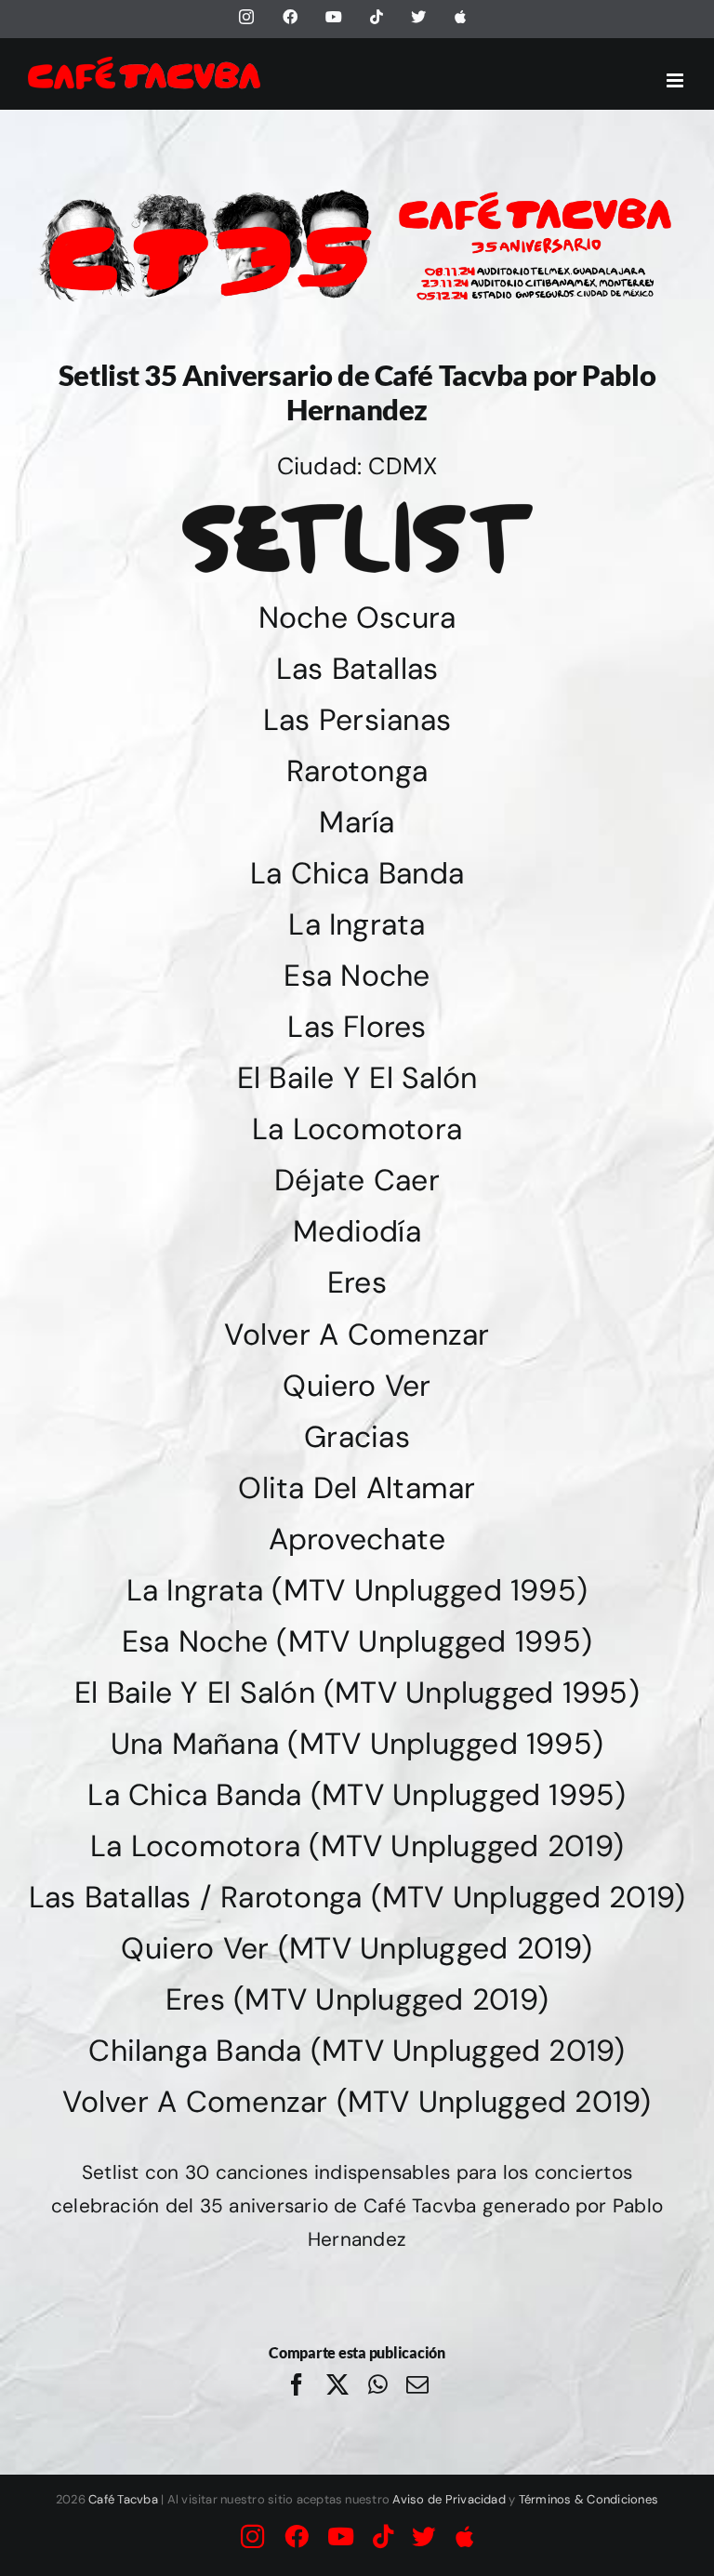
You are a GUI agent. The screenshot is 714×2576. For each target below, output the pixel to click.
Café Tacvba (123, 2499)
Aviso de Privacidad (449, 2499)
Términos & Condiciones (588, 2499)
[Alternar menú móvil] (676, 80)
